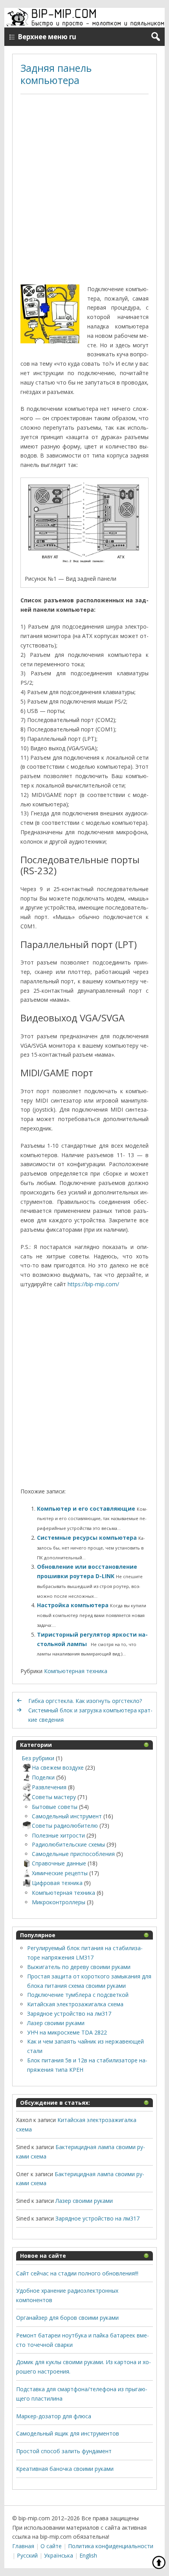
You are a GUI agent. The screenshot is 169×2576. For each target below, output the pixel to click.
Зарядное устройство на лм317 (69, 2014)
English (88, 2555)
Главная (23, 2546)
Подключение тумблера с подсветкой (78, 1995)
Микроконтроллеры (59, 1902)
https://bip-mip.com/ (93, 1284)
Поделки (43, 1777)
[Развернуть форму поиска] (155, 37)
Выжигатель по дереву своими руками (79, 1967)
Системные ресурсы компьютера (88, 1538)
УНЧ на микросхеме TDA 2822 (67, 2032)
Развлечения (49, 1787)
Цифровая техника (57, 1883)
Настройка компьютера (73, 1605)
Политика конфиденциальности (111, 2546)
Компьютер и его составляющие (87, 1509)
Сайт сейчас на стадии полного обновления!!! (77, 2273)
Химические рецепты (60, 1873)
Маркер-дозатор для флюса (54, 2416)
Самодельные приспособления (73, 1854)
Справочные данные (59, 1863)
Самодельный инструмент (67, 1816)
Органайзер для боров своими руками (67, 2318)
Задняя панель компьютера (56, 74)
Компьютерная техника (76, 1671)
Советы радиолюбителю (65, 1826)
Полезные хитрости (58, 1835)
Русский (27, 2555)
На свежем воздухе (58, 1767)
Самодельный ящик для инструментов (68, 2433)
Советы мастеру (54, 1797)
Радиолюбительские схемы (68, 1844)
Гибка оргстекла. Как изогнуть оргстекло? (85, 1701)
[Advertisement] (84, 190)
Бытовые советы (55, 1807)
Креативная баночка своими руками (65, 2469)
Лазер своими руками (56, 2023)
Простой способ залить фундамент (64, 2451)
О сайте (51, 2546)
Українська (59, 2555)
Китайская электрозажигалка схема (75, 2004)
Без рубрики (38, 1758)
